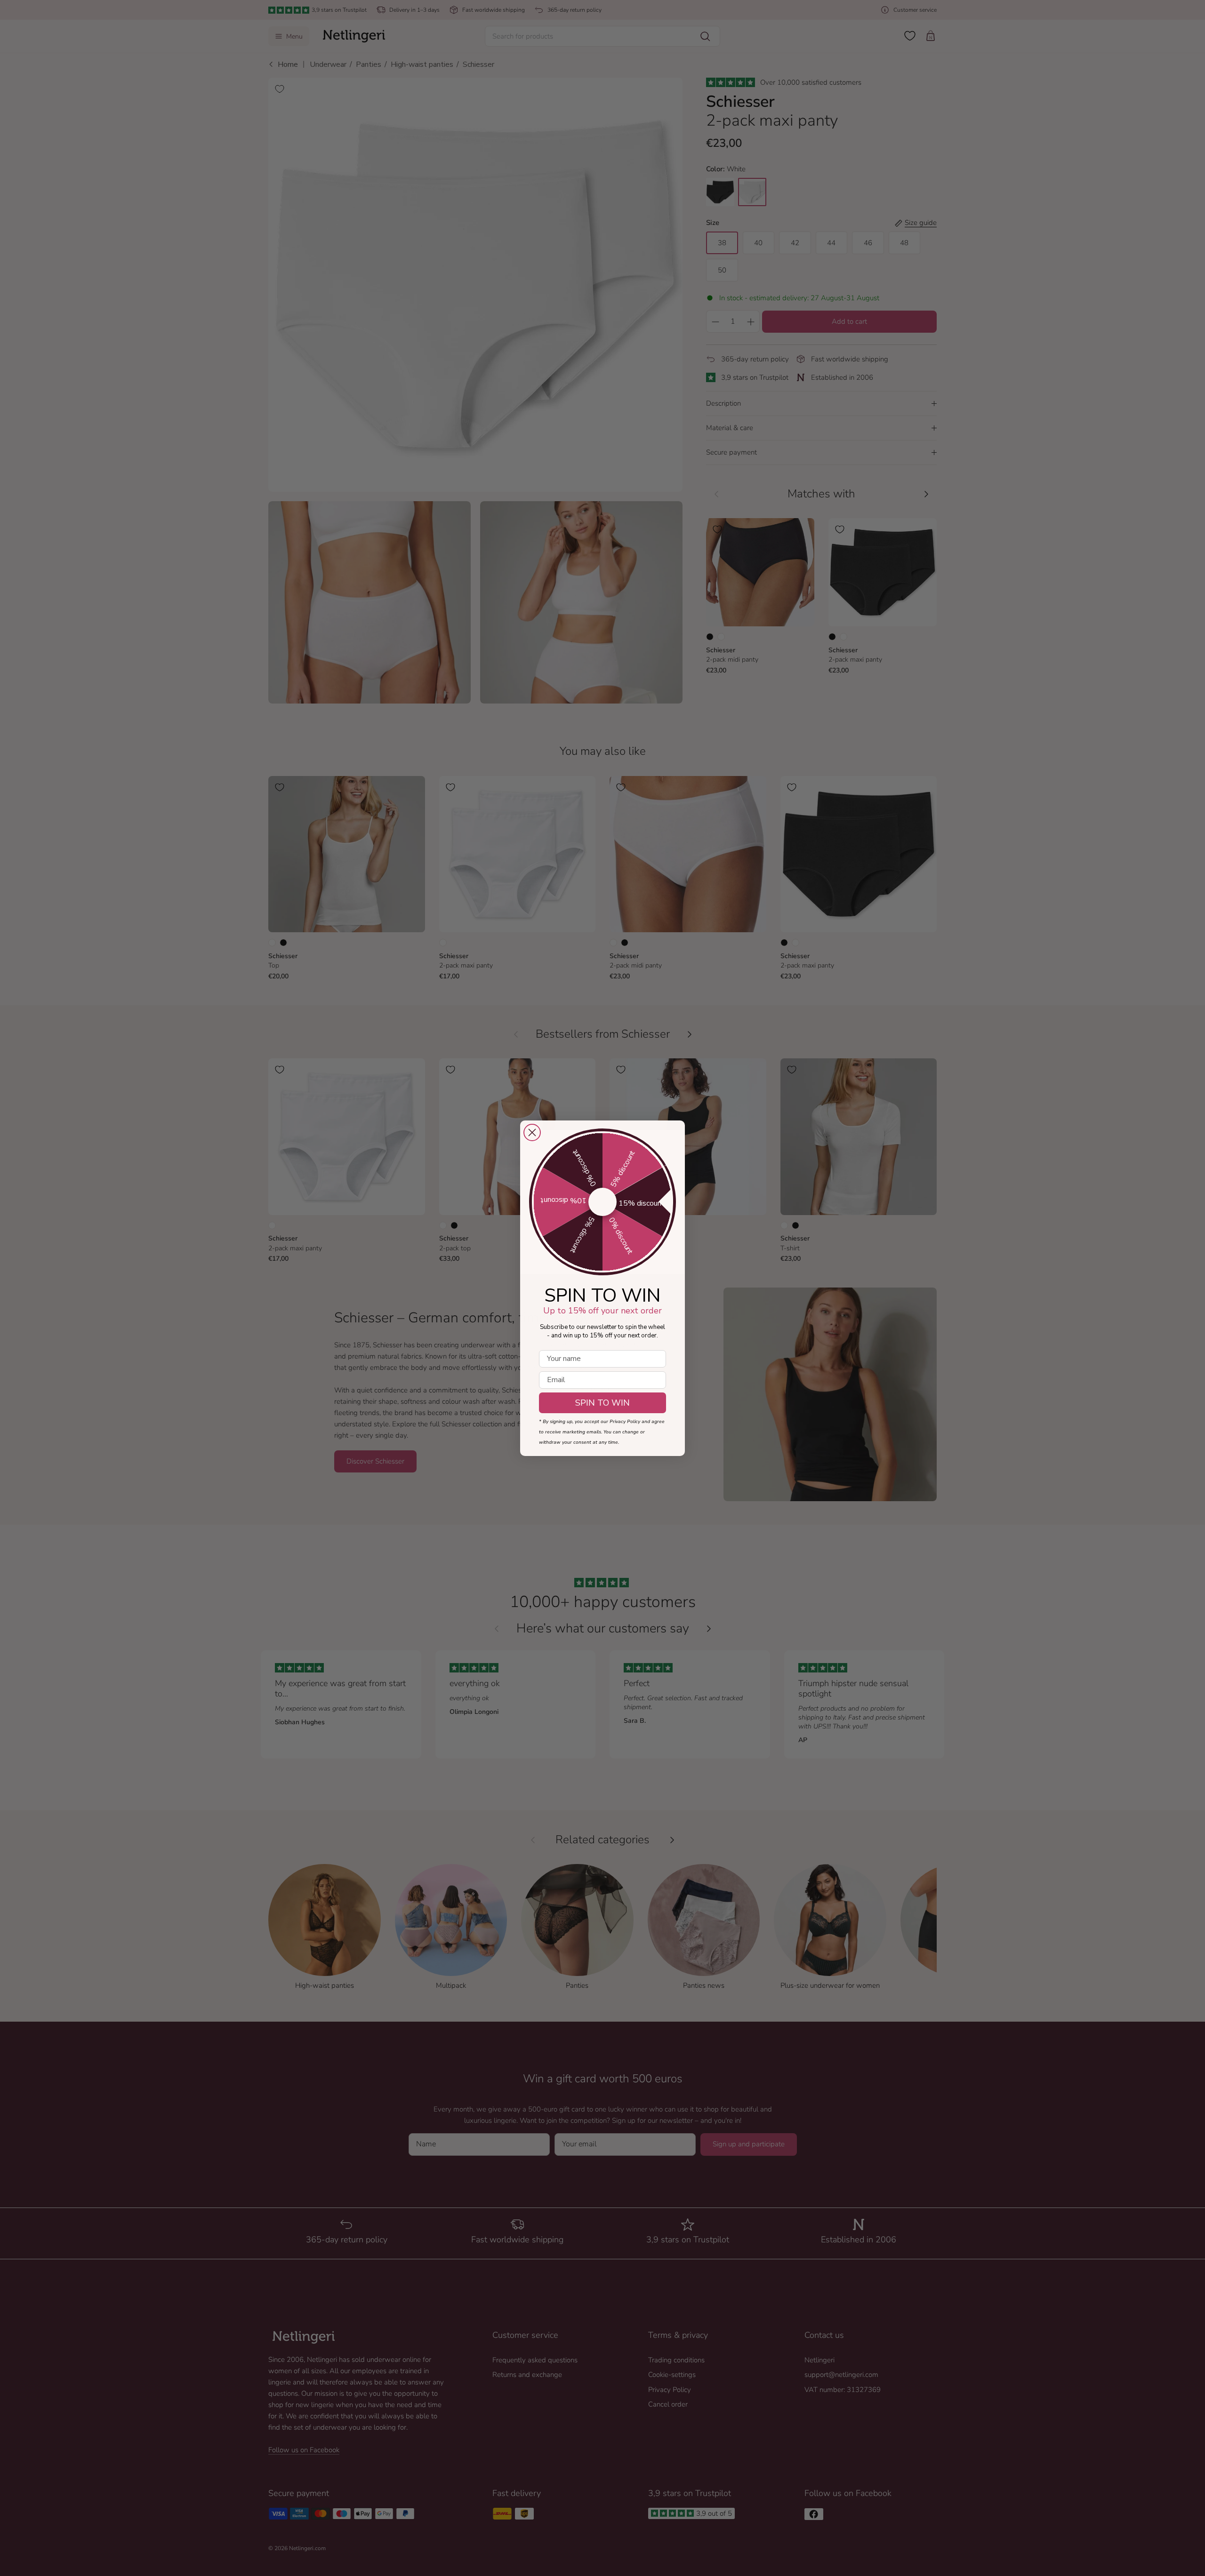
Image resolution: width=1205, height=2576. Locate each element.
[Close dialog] (532, 1132)
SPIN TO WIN (602, 1403)
